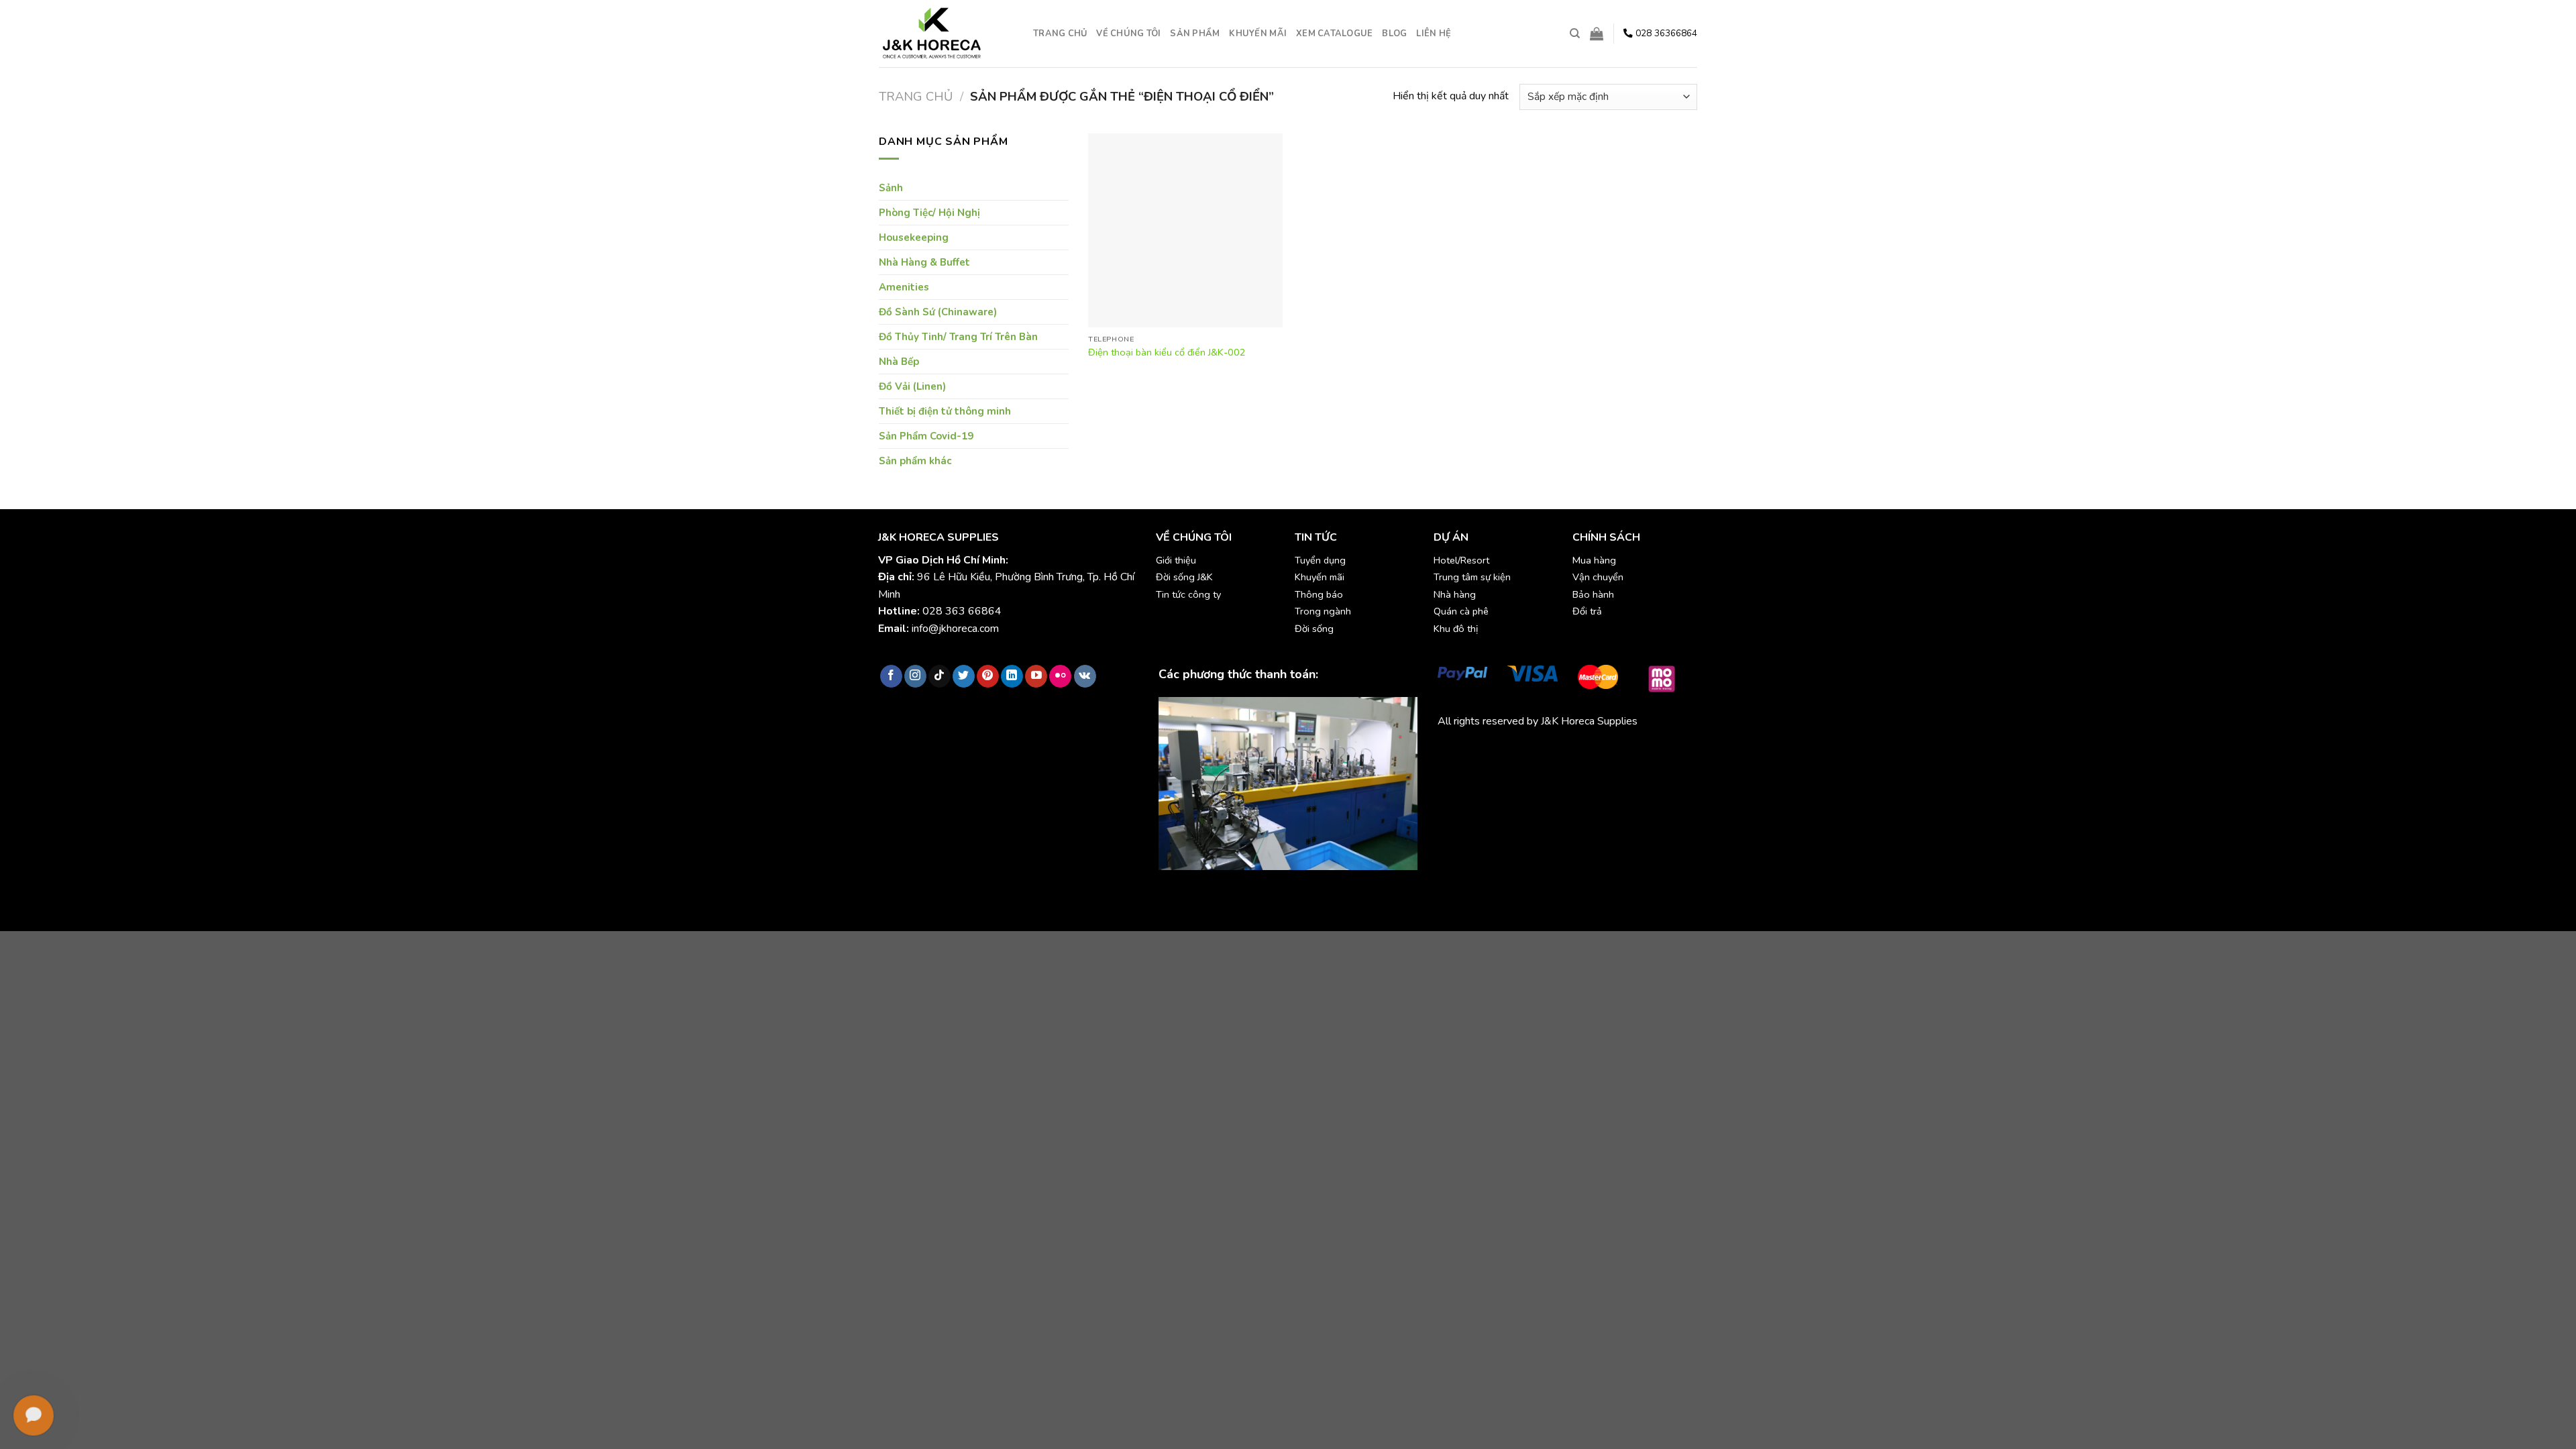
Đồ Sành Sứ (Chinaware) (938, 312)
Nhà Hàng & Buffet (924, 262)
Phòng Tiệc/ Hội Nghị (929, 213)
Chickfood (1497, 753)
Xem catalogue (1334, 34)
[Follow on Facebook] (891, 676)
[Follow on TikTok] (940, 676)
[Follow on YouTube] (1036, 676)
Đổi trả (1587, 611)
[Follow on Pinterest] (988, 676)
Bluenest (1459, 769)
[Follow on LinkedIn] (1012, 676)
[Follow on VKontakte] (1085, 676)
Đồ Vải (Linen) (912, 386)
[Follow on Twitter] (964, 676)
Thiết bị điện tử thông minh (945, 411)
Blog (1394, 34)
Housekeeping (914, 237)
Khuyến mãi (1258, 34)
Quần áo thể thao (1630, 753)
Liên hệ (1434, 34)
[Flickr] (1060, 676)
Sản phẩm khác (915, 461)
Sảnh (891, 188)
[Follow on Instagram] (915, 676)
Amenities (904, 287)
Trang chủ (1060, 34)
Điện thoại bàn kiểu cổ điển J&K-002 (1167, 353)
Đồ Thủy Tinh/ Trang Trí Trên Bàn (958, 337)
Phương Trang (1555, 753)
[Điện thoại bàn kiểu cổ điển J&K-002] (1185, 231)
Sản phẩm (1195, 34)
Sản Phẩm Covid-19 (926, 436)
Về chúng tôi (1128, 34)
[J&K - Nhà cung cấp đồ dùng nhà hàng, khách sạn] (946, 34)
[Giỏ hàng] (1597, 34)
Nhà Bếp (899, 362)
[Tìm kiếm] (1575, 34)
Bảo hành (1593, 594)
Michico (1455, 753)
